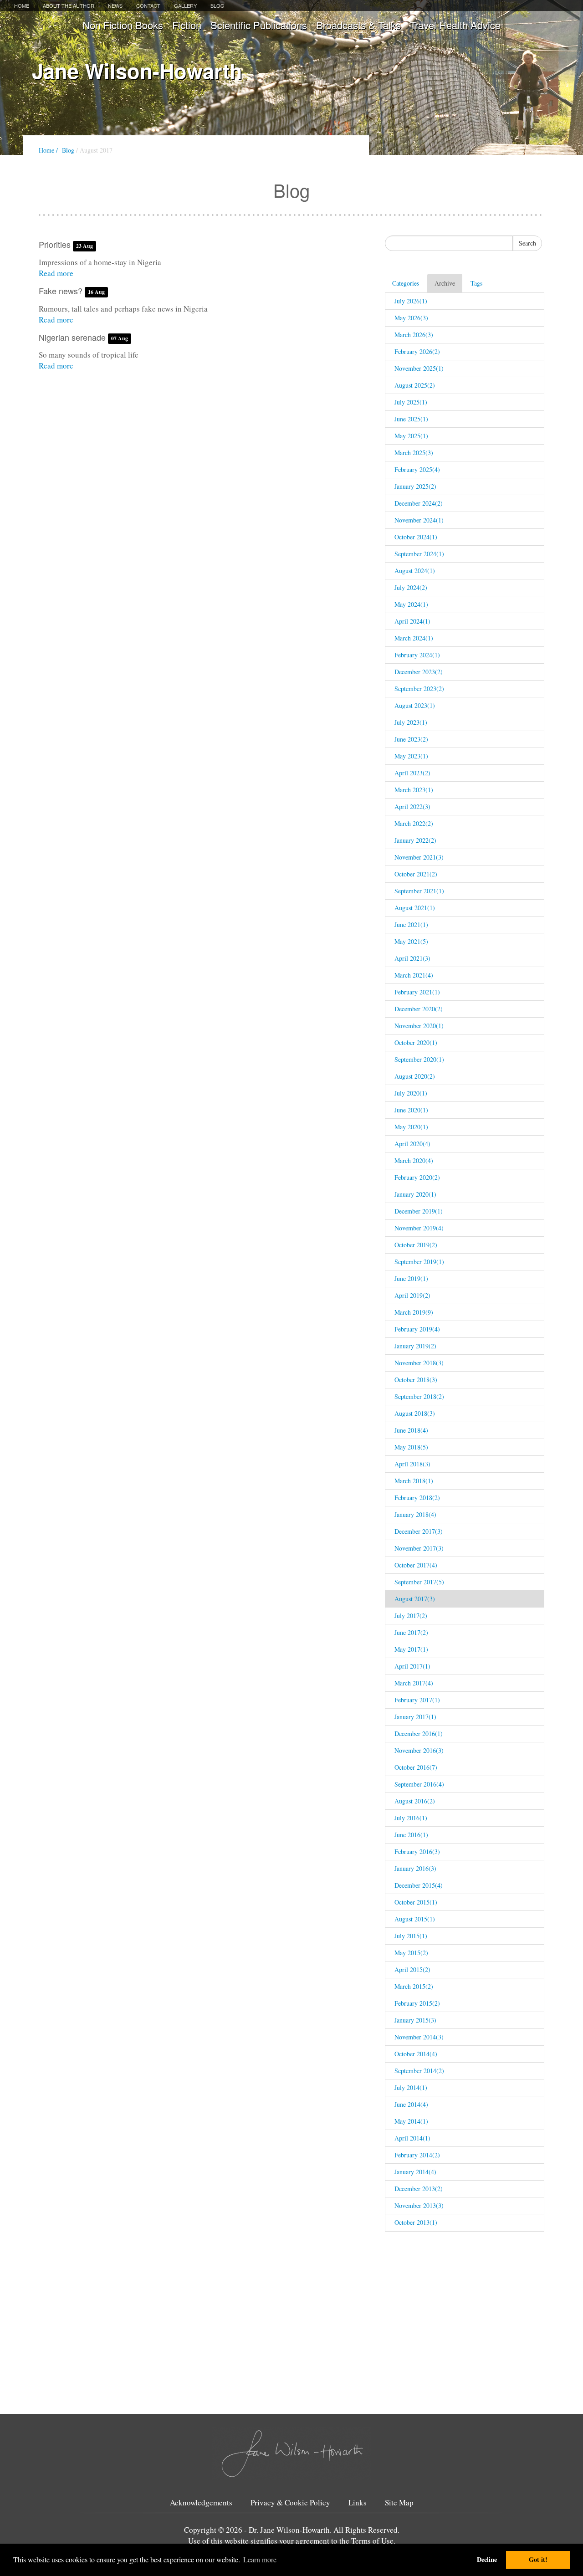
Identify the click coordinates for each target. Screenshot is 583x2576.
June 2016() (411, 1835)
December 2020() (419, 1009)
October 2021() (416, 874)
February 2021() (417, 992)
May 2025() (411, 436)
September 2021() (419, 891)
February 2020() (417, 1177)
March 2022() (414, 823)
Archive (445, 283)
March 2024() (414, 638)
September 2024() (419, 554)
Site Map (399, 2503)
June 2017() (411, 1632)
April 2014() (412, 2138)
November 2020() (419, 1026)
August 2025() (415, 385)
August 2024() (415, 571)
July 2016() (411, 1818)
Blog (68, 150)
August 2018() (415, 1413)
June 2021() (411, 924)
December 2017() (419, 1531)
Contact (148, 5)
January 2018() (415, 1514)
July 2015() (411, 1936)
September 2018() (419, 1396)
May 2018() (411, 1447)
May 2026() (411, 318)
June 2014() (411, 2104)
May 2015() (411, 1953)
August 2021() (415, 908)
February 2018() (417, 1498)
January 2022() (415, 840)
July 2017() (411, 1616)
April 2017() (412, 1666)
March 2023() (414, 790)
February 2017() (417, 1700)
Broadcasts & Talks (358, 25)
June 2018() (411, 1430)
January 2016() (415, 1868)
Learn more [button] (260, 2559)
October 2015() (416, 1902)
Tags (476, 283)
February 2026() (417, 351)
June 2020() (411, 1110)
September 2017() (419, 1582)
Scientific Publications (259, 25)
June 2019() (411, 1278)
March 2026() (414, 335)
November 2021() (419, 857)
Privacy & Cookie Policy (290, 2503)
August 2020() (415, 1076)
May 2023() (411, 756)
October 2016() (416, 1767)
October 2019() (416, 1245)
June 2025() (411, 419)
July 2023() (411, 722)
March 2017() (414, 1683)
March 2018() (414, 1481)
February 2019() (417, 1329)
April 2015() (412, 1969)
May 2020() (411, 1127)
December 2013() (419, 2189)
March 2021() (414, 975)
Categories (406, 283)
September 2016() (419, 1784)
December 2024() (419, 503)
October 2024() (416, 537)
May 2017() (411, 1649)
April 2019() (412, 1295)
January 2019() (415, 1346)
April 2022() (412, 807)
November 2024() (419, 520)
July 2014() (411, 2087)
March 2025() (414, 453)
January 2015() (415, 2020)
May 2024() (411, 604)
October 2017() (416, 1565)
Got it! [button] (538, 2559)
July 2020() (411, 1093)
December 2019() (419, 1211)
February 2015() (417, 2003)
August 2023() (415, 705)
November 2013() (419, 2205)
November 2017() (419, 1548)
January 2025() (415, 486)
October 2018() (416, 1380)
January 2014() (415, 2172)
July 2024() (411, 587)
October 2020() (416, 1042)
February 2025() (417, 469)
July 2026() (411, 301)
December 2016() (419, 1734)
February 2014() (417, 2155)
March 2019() (414, 1312)
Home (22, 5)
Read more (56, 273)
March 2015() (414, 1986)
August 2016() (415, 1801)
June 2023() (411, 739)
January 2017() (415, 1717)
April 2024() (412, 621)
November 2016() (419, 1750)
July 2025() (411, 402)
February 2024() (417, 655)
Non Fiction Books (123, 25)
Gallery (185, 5)
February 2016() (417, 1851)
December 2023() (419, 672)
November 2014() (419, 2037)
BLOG (217, 5)
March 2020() (414, 1160)
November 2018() (419, 1363)
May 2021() (411, 941)
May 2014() (411, 2121)
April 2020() (412, 1144)
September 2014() (419, 2071)
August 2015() (415, 1919)
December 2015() (419, 1885)
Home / (48, 150)
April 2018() (412, 1464)
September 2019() (419, 1262)
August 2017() (415, 1599)
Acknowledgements (201, 2503)
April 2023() (412, 773)
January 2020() (415, 1194)
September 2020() (419, 1059)
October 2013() (416, 2222)
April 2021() (412, 958)
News (115, 5)
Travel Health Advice (455, 25)
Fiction (187, 25)
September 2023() (419, 689)
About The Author (69, 5)
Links (358, 2503)
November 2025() (419, 368)
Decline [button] (487, 2559)
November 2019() (419, 1228)
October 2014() (416, 2054)
